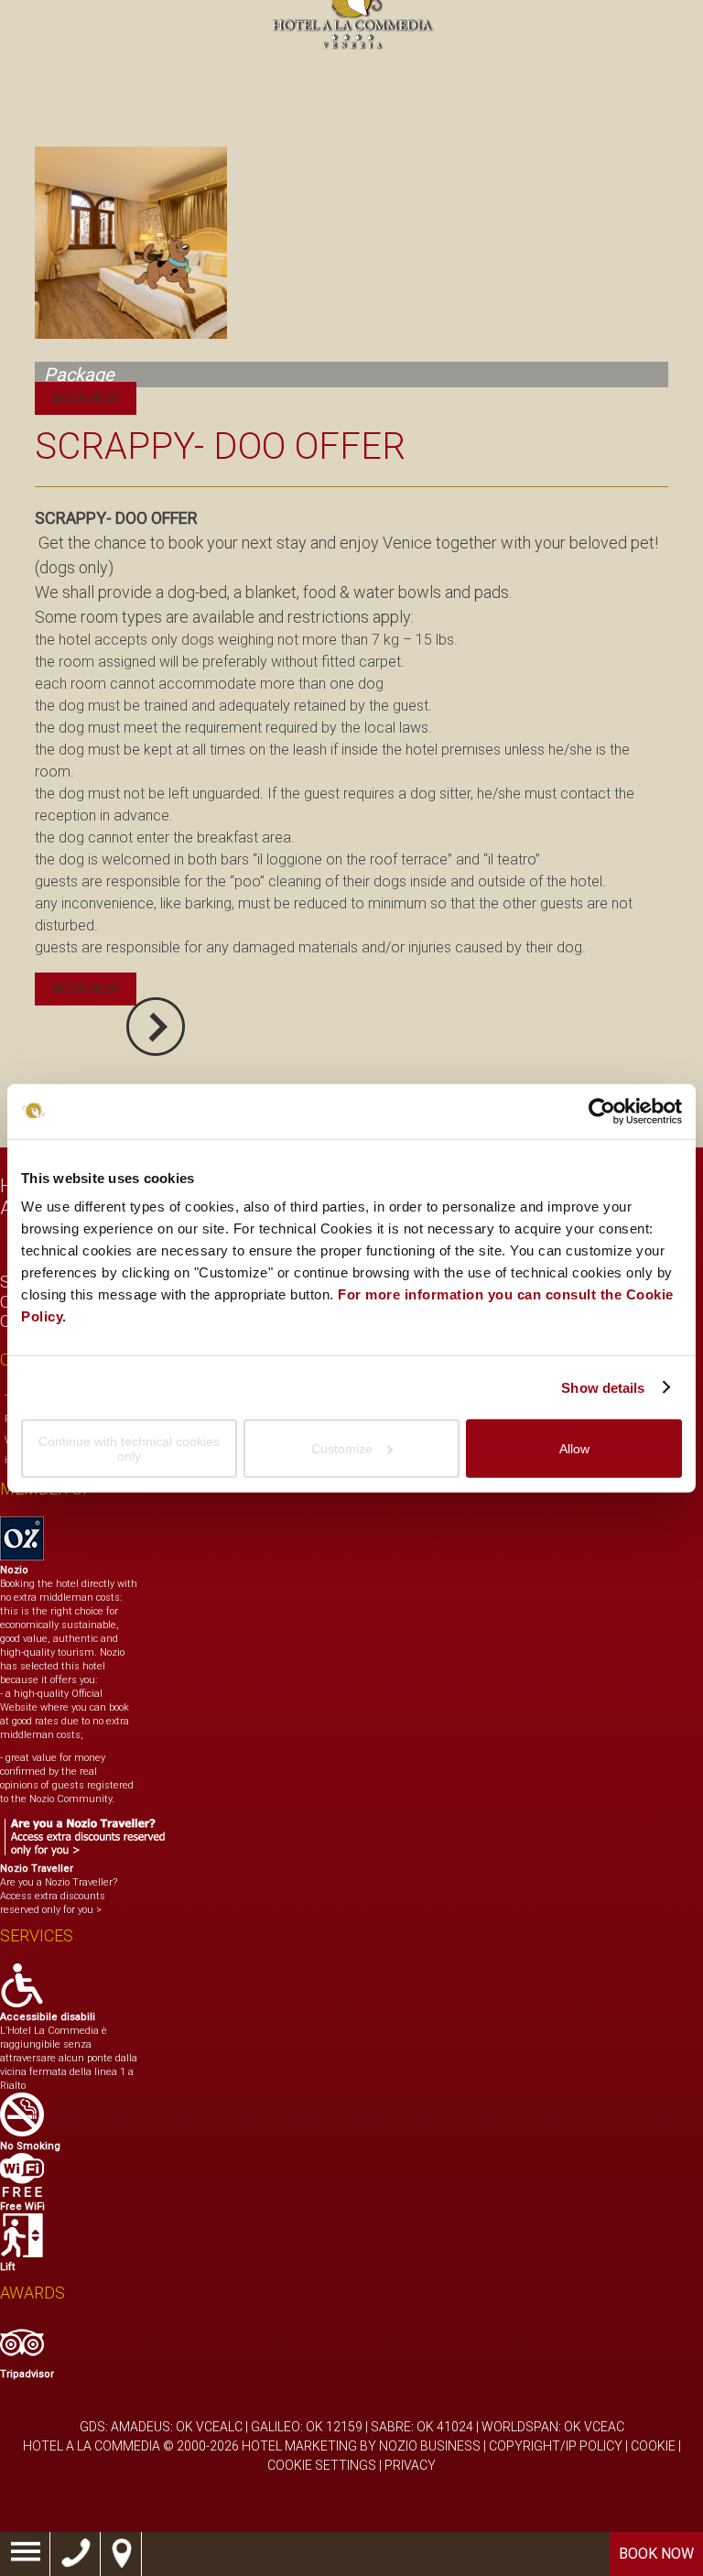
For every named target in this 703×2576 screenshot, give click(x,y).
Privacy (410, 2465)
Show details (603, 1387)
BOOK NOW (86, 398)
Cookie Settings (322, 2465)
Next (156, 1027)
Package (79, 375)
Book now (656, 2554)
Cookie (653, 2446)
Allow (574, 1449)
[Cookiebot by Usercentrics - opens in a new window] (602, 1111)
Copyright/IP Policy (556, 2446)
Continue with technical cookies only (129, 1449)
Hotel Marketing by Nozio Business (361, 2446)
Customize (342, 1449)
